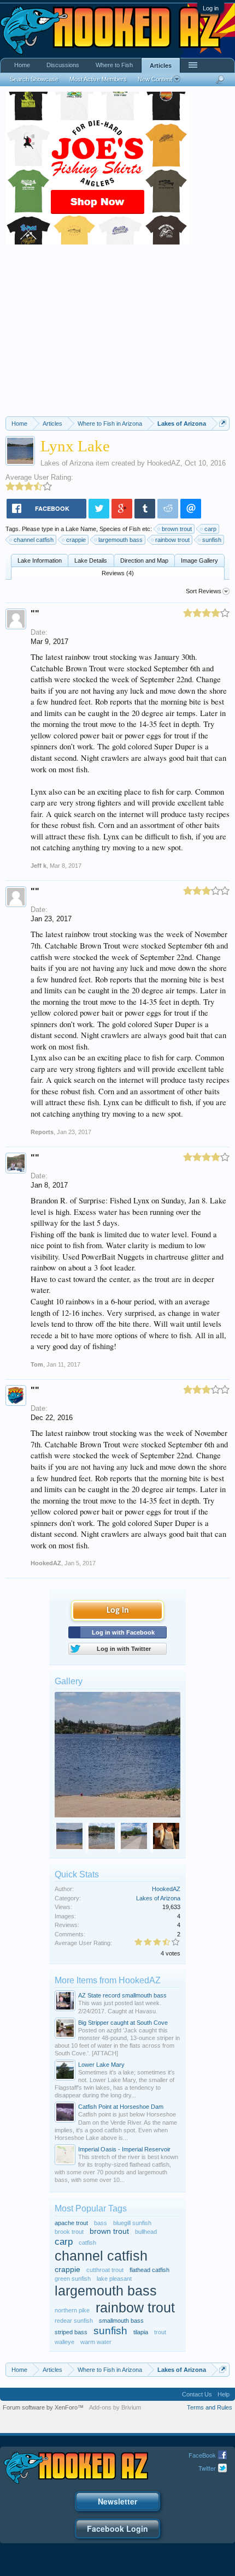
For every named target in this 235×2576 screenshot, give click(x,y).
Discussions (63, 65)
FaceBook (202, 2455)
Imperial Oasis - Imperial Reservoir (124, 2149)
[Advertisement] (117, 335)
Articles (161, 65)
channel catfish (34, 540)
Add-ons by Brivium (115, 2407)
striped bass (71, 2332)
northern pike (72, 2310)
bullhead (146, 2232)
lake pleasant (114, 2279)
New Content (155, 79)
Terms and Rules (210, 2407)
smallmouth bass (121, 2321)
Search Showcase (34, 79)
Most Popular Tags (91, 2208)
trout (160, 2332)
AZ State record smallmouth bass (122, 1995)
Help (224, 2394)
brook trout (69, 2232)
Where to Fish (114, 65)
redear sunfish (74, 2321)
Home (22, 65)
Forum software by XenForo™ (43, 2407)
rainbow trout (172, 540)
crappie (76, 540)
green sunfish (73, 2279)
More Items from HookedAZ (108, 1980)
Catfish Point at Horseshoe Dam (121, 2107)
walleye (64, 2342)
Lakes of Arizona (67, 463)
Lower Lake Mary (101, 2065)
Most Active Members (98, 79)
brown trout (177, 529)
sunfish (212, 540)
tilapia (141, 2332)
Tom (37, 1364)
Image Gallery (199, 560)
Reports (42, 1132)
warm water (96, 2342)
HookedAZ (164, 463)
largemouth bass (121, 540)
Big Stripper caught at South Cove (123, 2023)
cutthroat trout (105, 2270)
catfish (87, 2243)
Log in (211, 8)
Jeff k (39, 866)
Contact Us (197, 2394)
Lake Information (40, 560)
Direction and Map (144, 560)
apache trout (71, 2223)
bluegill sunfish (132, 2223)
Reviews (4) (118, 573)
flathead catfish (149, 2270)
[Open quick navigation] (223, 423)
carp (210, 529)
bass (101, 2223)
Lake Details (91, 560)
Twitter (207, 2468)
